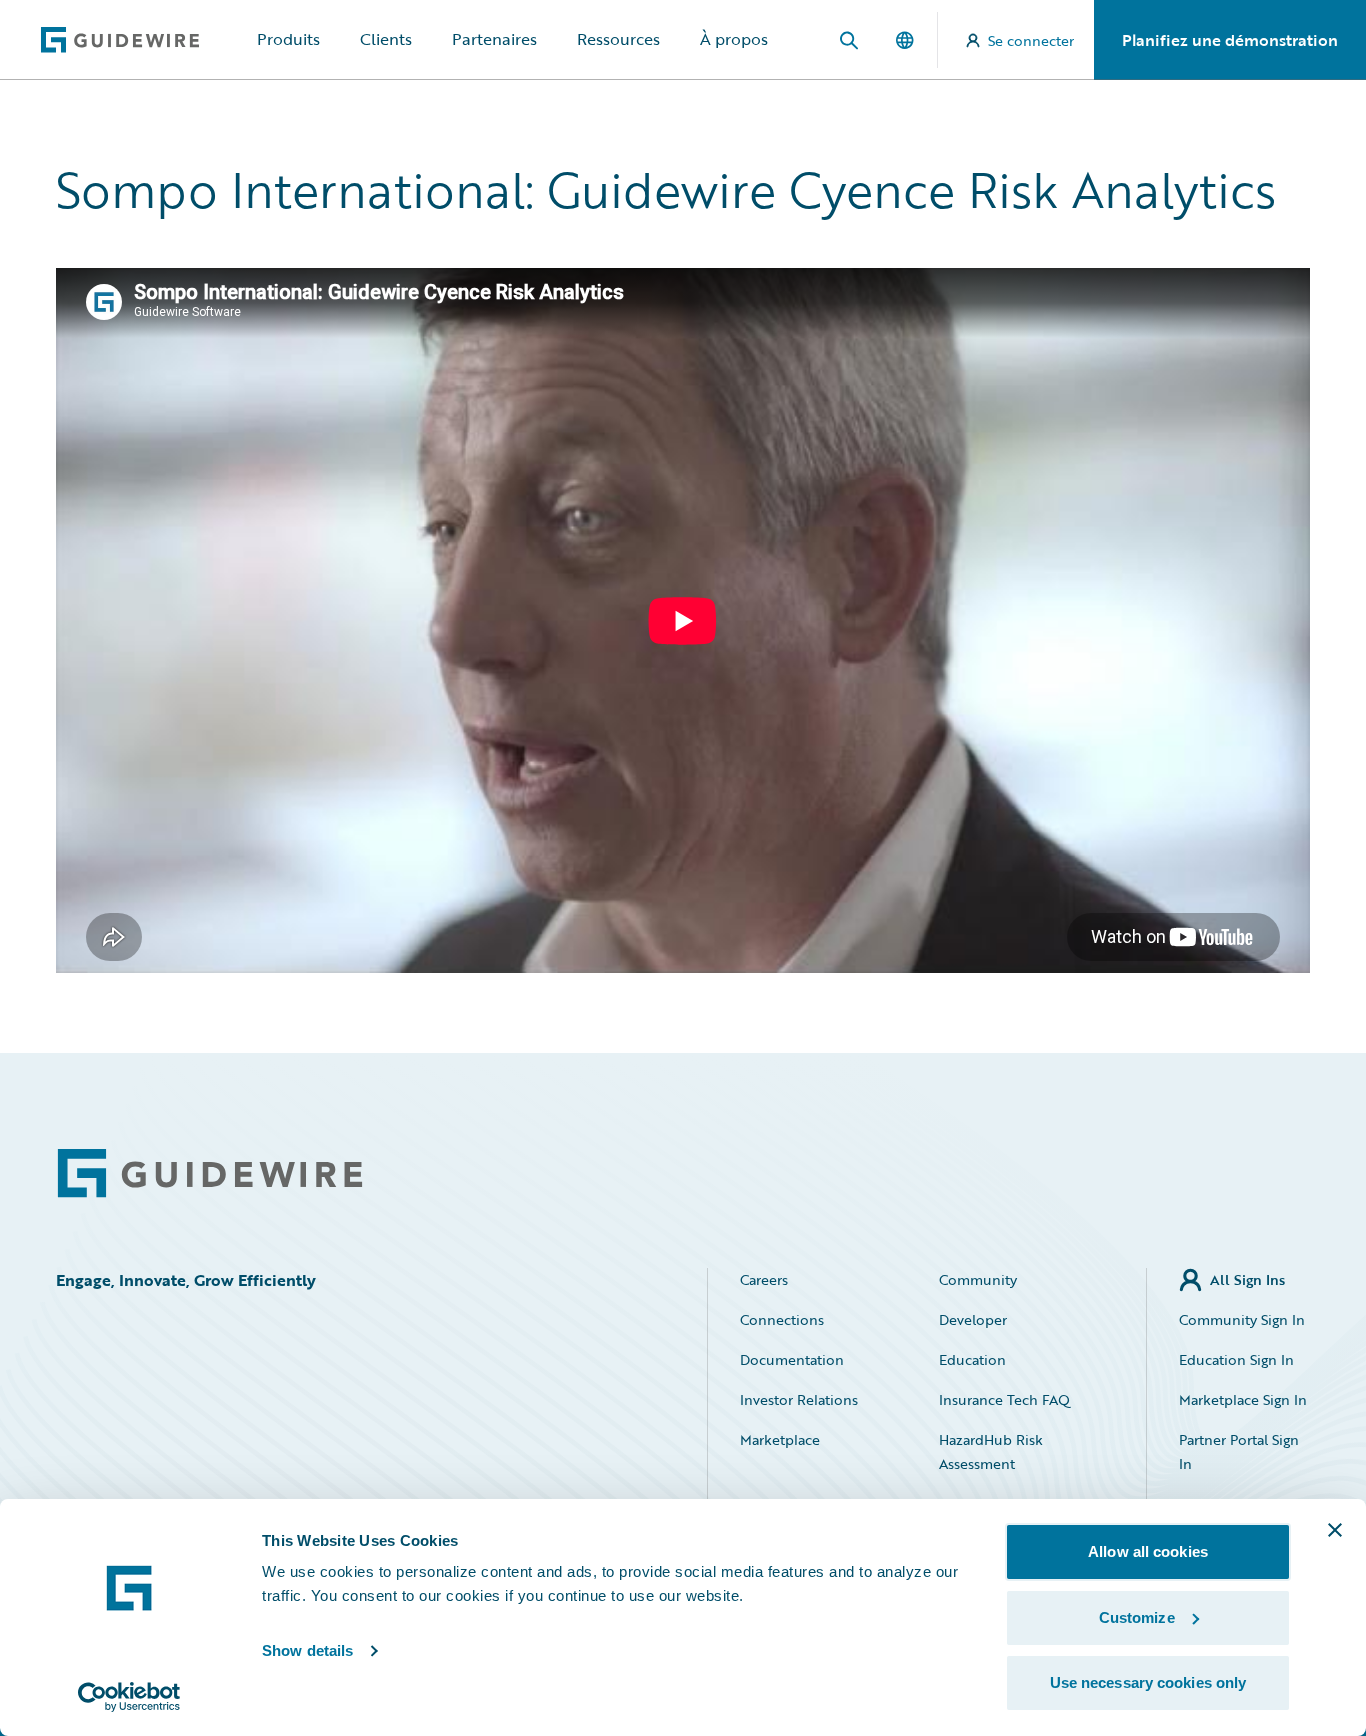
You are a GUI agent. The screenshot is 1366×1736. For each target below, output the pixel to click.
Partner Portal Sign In (1239, 1451)
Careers (764, 1279)
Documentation (792, 1359)
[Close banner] (1335, 1530)
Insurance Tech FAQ (1004, 1399)
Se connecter (1031, 40)
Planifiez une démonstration (1230, 40)
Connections (782, 1319)
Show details (307, 1650)
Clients (386, 39)
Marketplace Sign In (1243, 1399)
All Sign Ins (1247, 1279)
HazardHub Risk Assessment (991, 1451)
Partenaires (494, 39)
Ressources (618, 39)
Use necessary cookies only (1148, 1682)
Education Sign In (1236, 1359)
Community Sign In (1242, 1319)
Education (972, 1359)
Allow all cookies (1148, 1551)
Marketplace (780, 1439)
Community (978, 1279)
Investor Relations (799, 1399)
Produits (288, 39)
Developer (973, 1319)
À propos (734, 39)
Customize (1137, 1617)
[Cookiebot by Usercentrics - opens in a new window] (129, 1697)
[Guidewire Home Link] (210, 1173)
